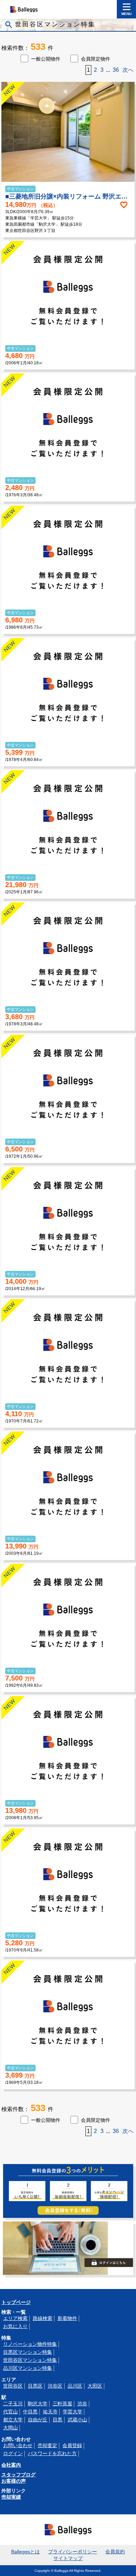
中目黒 (30, 2412)
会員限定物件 (96, 59)
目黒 (58, 2420)
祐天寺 (50, 2412)
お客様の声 (14, 2481)
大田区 (95, 2386)
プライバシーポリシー (73, 2552)
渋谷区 (55, 2386)
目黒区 (35, 2386)
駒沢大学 (38, 2404)
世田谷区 (13, 2386)
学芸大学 (73, 2412)
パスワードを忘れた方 (52, 2453)
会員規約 (115, 2552)
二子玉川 (13, 2404)
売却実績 (11, 2497)
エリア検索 (15, 2318)
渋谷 (82, 2404)
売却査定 (47, 2445)
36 (116, 70)
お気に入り (15, 2326)
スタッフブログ (18, 2475)
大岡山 (10, 2428)
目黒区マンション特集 (28, 2352)
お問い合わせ (18, 2445)
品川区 (75, 2386)
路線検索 (43, 2318)
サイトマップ (68, 2558)
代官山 (10, 2412)
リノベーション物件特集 (30, 2344)
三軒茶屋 (62, 2404)
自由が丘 (38, 2420)
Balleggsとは (25, 2552)
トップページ (16, 2302)
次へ (128, 70)
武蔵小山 (77, 2420)
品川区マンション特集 (28, 2368)
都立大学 (13, 2420)
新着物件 (67, 2318)
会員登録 (72, 2445)
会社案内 (11, 2465)
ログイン (13, 2453)
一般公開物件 (46, 59)
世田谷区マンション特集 (30, 2360)
